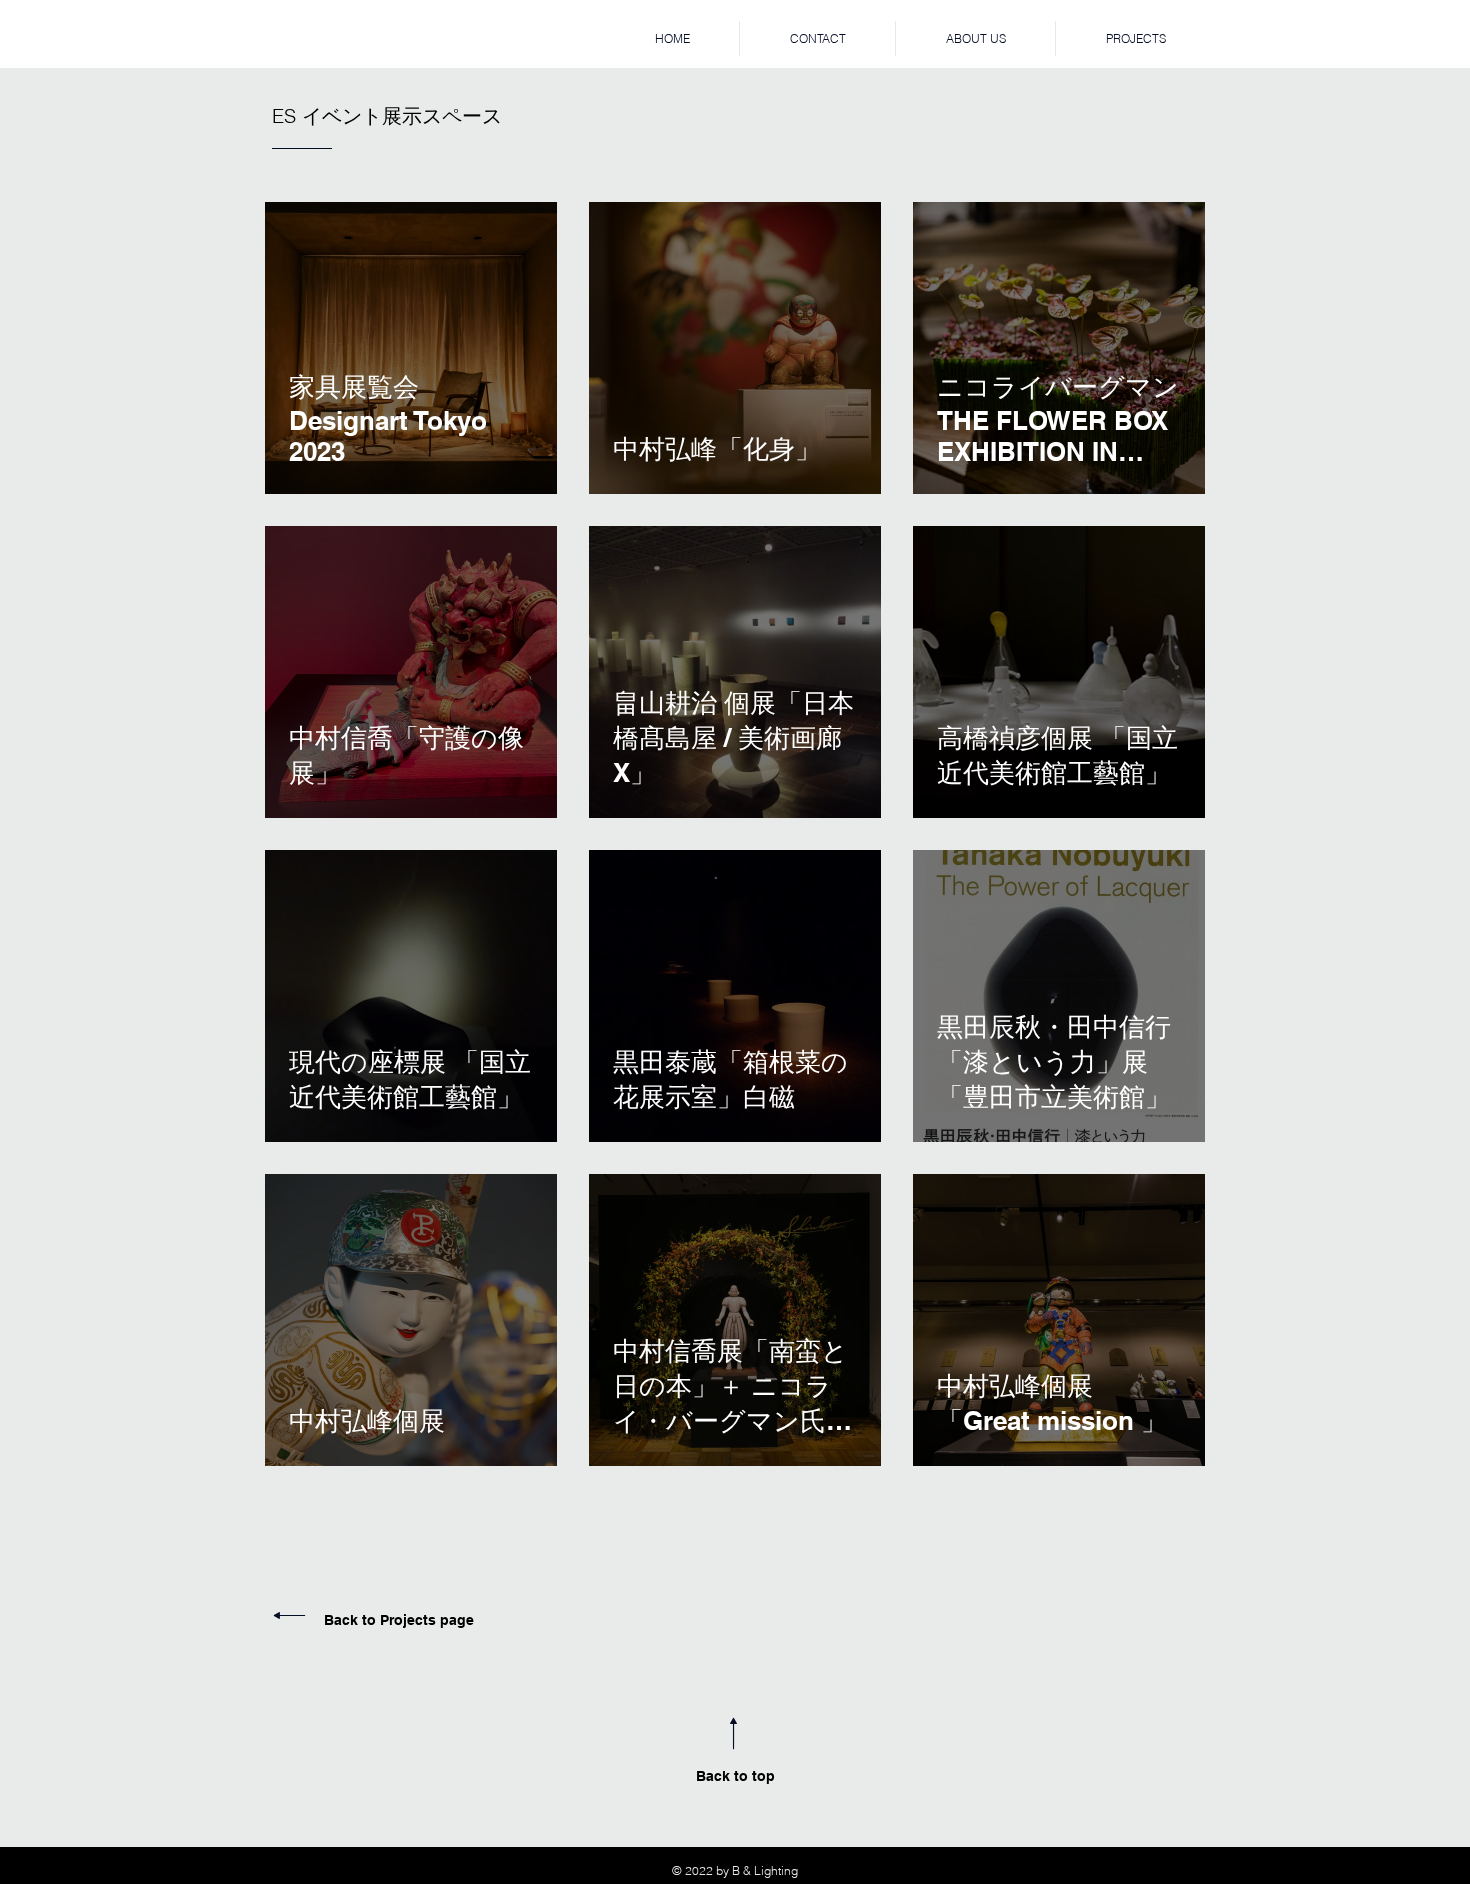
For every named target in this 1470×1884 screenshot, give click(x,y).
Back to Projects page (399, 1620)
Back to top (735, 1776)
